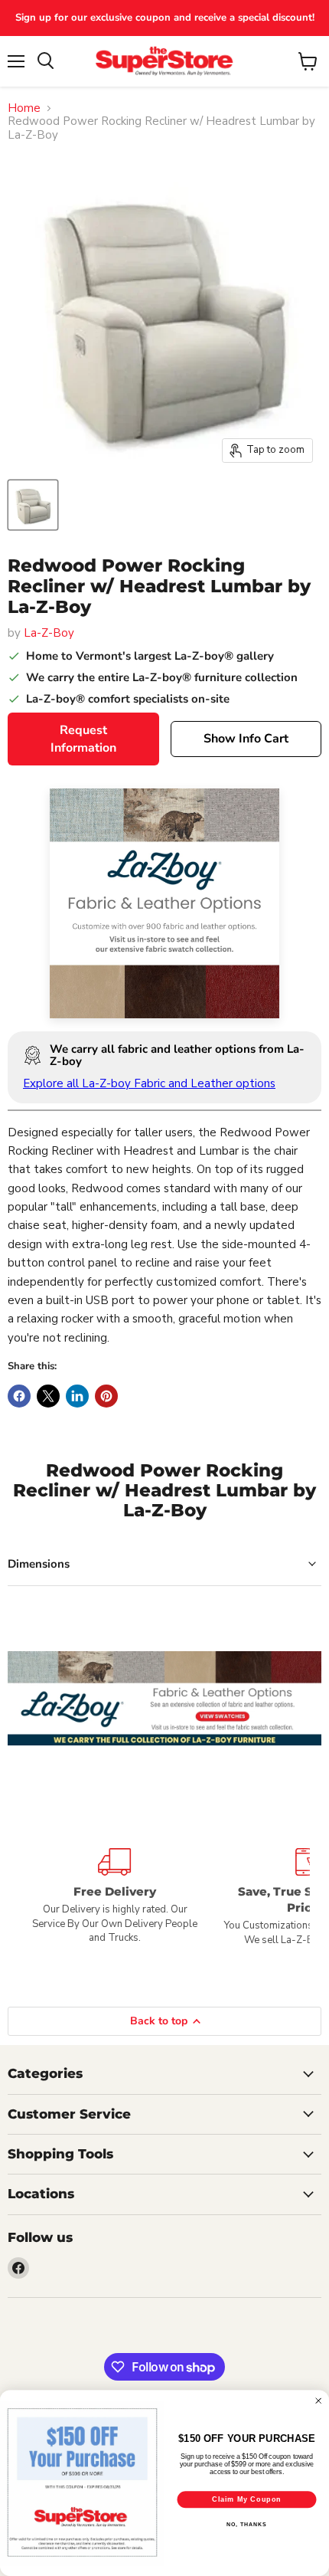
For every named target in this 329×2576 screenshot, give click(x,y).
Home (24, 108)
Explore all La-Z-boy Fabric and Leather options (149, 1083)
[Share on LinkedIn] (77, 1396)
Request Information (83, 739)
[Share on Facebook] (19, 1396)
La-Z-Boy (49, 633)
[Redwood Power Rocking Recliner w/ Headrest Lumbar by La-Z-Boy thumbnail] (33, 505)
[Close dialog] (319, 2401)
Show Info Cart (246, 739)
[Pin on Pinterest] (106, 1396)
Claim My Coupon (247, 2499)
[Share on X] (48, 1396)
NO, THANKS (246, 2525)
